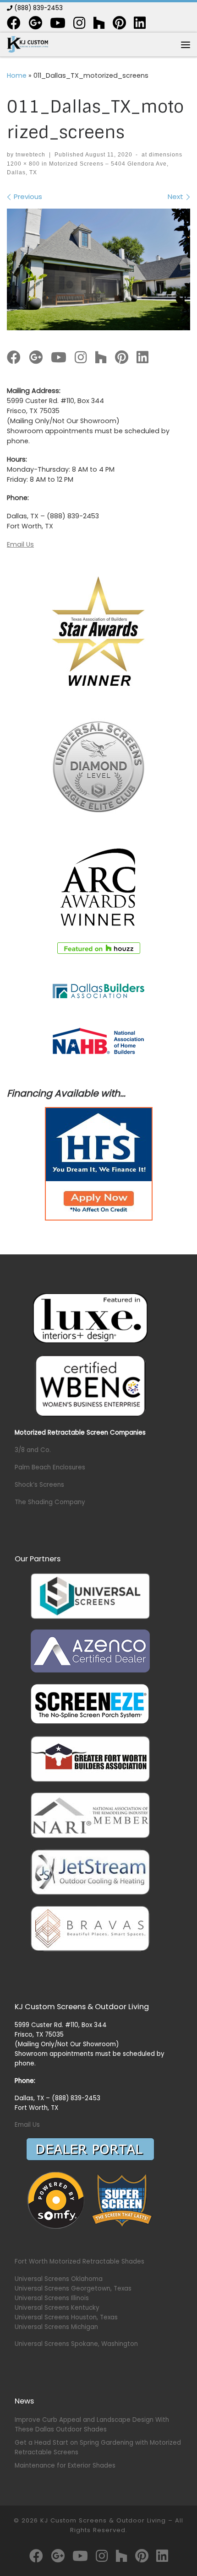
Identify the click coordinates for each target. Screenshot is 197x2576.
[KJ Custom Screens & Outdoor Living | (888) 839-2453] (27, 44)
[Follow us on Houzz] (99, 23)
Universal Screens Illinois (52, 2298)
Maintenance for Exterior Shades (65, 2466)
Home (17, 75)
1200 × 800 (23, 164)
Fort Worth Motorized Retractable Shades (79, 2261)
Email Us (20, 544)
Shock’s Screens (39, 1485)
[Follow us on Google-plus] (35, 23)
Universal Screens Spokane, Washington (76, 2344)
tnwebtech (30, 155)
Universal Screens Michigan (56, 2327)
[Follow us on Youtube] (58, 23)
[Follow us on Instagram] (79, 23)
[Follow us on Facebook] (14, 23)
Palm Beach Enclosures (50, 1467)
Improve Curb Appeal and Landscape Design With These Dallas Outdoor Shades (92, 2425)
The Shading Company (50, 1502)
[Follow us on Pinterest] (119, 23)
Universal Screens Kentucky (57, 2308)
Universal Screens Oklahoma (59, 2279)
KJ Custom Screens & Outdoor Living (103, 2520)
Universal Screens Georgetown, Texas (73, 2288)
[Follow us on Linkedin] (140, 23)
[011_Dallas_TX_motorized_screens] (98, 270)
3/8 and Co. (33, 1450)
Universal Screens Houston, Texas (66, 2317)
